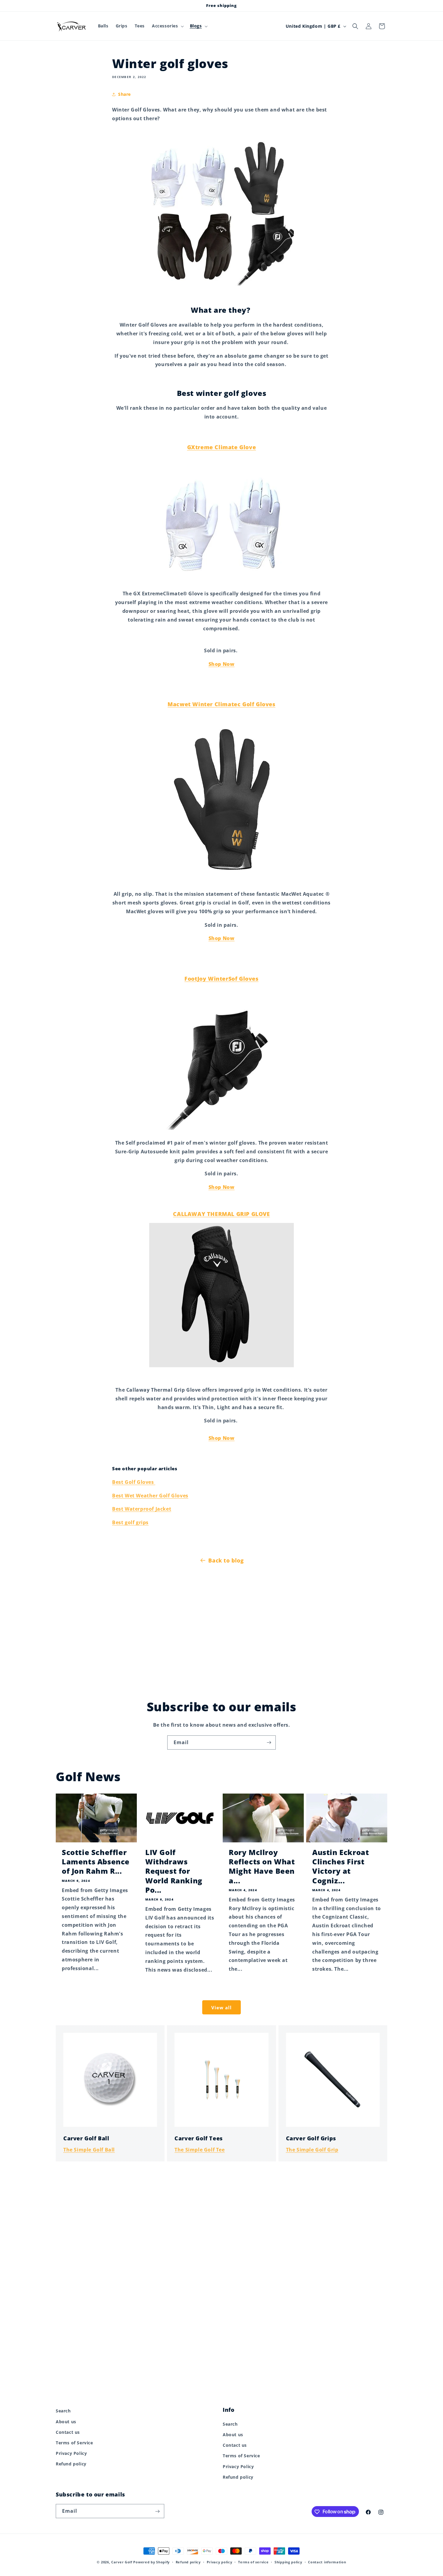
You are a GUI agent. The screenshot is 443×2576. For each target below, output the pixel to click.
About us (66, 2421)
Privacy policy (220, 2562)
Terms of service (253, 2562)
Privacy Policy (71, 2453)
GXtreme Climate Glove (222, 447)
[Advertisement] (222, 1629)
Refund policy (71, 2464)
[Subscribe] (269, 1742)
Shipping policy (288, 2562)
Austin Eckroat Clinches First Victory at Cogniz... (341, 1866)
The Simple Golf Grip (312, 2150)
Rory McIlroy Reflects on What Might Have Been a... (262, 1866)
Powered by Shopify (151, 2562)
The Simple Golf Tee (200, 2150)
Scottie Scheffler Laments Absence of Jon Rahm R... (96, 1862)
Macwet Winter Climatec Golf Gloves (221, 704)
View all (222, 2007)
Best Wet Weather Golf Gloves (150, 1496)
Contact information (327, 2562)
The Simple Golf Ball (89, 2150)
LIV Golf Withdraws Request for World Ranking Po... (174, 1871)
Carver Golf (122, 2562)
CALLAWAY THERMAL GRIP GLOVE (221, 1214)
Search (63, 2411)
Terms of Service (74, 2442)
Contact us (68, 2432)
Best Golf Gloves (134, 1482)
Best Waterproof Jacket (142, 1509)
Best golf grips (130, 1522)
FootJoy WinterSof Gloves (221, 979)
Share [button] (124, 94)
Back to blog (226, 1560)
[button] (167, 26)
